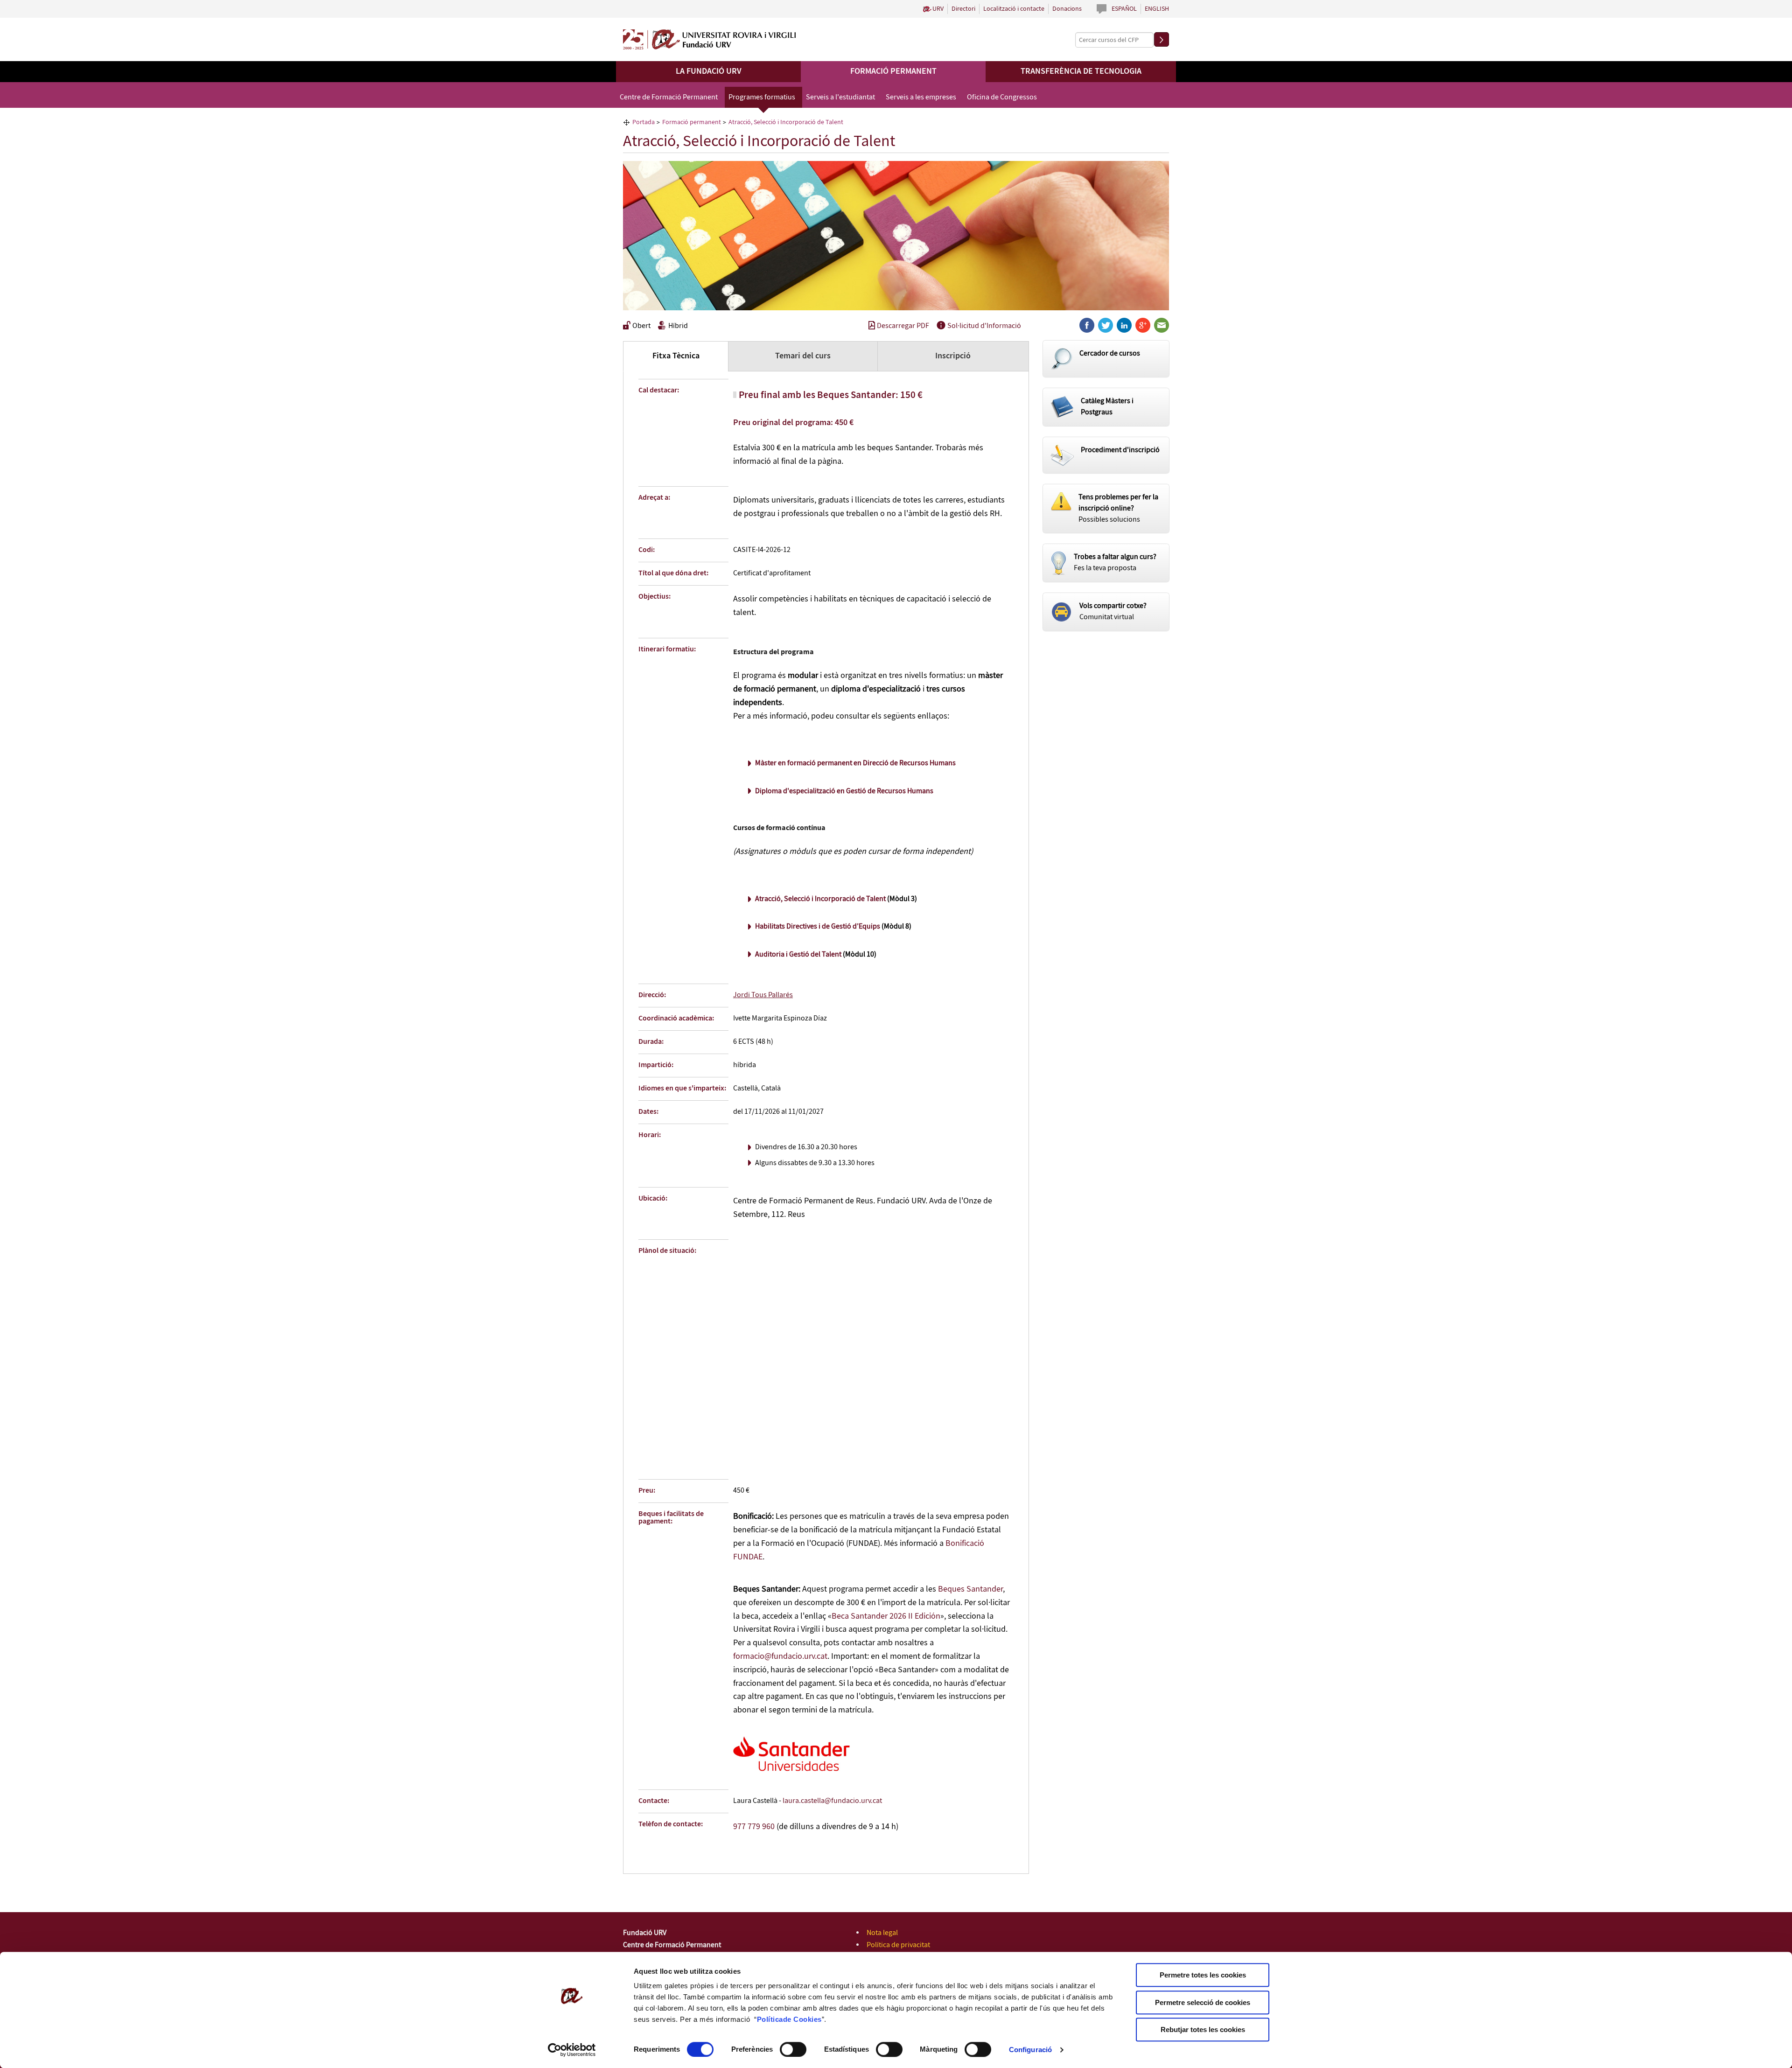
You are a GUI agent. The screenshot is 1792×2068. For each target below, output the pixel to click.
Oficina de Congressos (1002, 97)
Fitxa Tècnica (676, 356)
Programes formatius (762, 97)
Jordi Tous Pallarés (763, 995)
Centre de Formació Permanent (669, 97)
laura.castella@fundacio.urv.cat (832, 1801)
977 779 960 (754, 1827)
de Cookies (802, 2019)
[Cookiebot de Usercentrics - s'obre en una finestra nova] (572, 2050)
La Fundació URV (709, 71)
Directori (963, 9)
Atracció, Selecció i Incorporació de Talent (820, 899)
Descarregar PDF (903, 326)
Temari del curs (803, 356)
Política (770, 2019)
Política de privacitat (898, 1945)
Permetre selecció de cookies (1203, 2002)
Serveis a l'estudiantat (840, 97)
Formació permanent (893, 71)
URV (938, 9)
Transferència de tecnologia (1081, 71)
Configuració (1030, 2050)
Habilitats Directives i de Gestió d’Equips (818, 926)
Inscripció (953, 356)
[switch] (793, 2049)
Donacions (1067, 9)
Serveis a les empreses (921, 97)
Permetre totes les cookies (1203, 1975)
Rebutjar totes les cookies (1203, 2030)
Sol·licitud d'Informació (984, 326)
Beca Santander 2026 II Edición (886, 1616)
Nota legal (882, 1933)
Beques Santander (970, 1589)
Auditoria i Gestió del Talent (798, 954)
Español (1124, 9)
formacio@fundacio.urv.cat (780, 1656)
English (1157, 9)
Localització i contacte (1014, 9)
